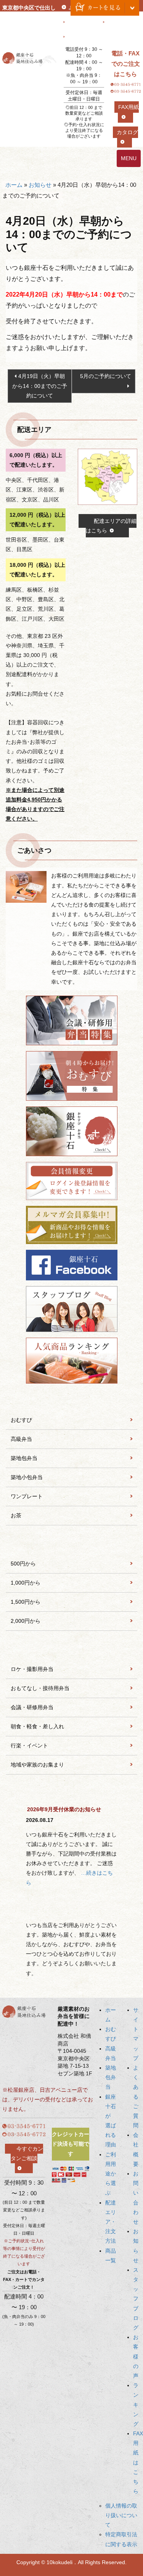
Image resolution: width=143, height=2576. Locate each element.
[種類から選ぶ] (71, 1400)
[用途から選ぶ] (71, 1649)
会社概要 (117, 23)
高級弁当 (21, 1439)
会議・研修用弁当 (32, 1707)
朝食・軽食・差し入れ (37, 1726)
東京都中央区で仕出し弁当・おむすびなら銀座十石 (29, 17)
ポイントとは (82, 37)
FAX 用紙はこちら (138, 2462)
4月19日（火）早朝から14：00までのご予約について (40, 386)
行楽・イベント (29, 1745)
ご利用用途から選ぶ (111, 2174)
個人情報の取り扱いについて (121, 2515)
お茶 (16, 1515)
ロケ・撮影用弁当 (32, 1669)
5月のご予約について (106, 376)
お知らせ (40, 185)
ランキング (136, 2405)
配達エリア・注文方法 (111, 2222)
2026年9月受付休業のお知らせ (64, 1809)
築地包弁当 (24, 1458)
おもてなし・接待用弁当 (40, 1688)
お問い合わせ (82, 23)
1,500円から (26, 1602)
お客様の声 (136, 2356)
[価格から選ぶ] (71, 1544)
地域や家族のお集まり (37, 1765)
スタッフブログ (136, 2299)
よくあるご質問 (136, 2097)
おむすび (21, 1420)
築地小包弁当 (27, 1477)
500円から (23, 1564)
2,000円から (26, 1621)
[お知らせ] (71, 1793)
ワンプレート (27, 1496)
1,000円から (26, 1583)
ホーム (14, 185)
